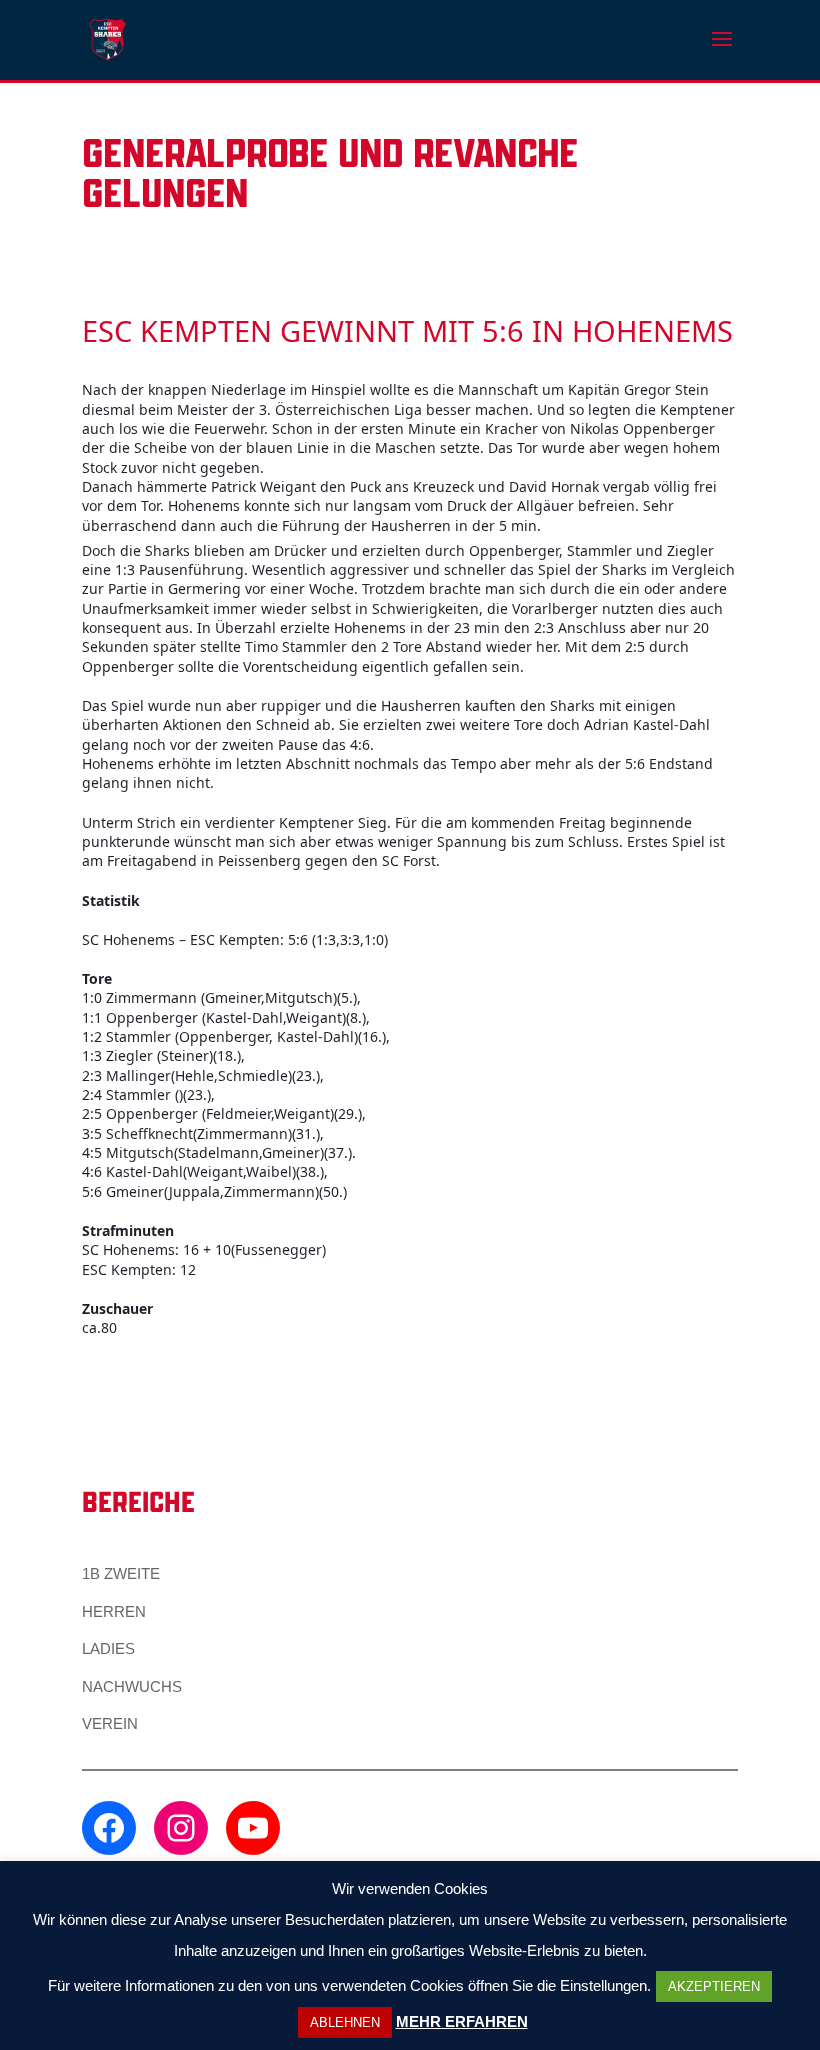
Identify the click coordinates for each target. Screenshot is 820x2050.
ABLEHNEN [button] (345, 2022)
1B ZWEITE (121, 1573)
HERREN (114, 1611)
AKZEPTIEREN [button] (714, 1986)
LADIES (108, 1648)
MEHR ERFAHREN (462, 2021)
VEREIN (110, 1723)
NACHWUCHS (132, 1686)
